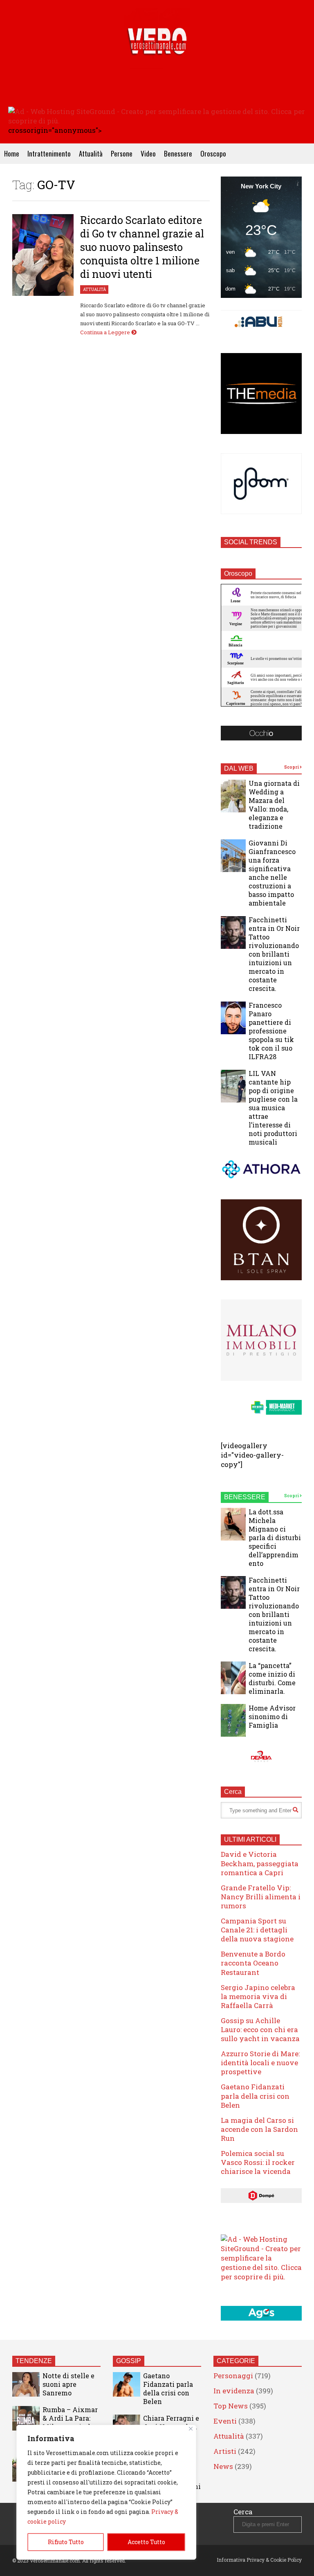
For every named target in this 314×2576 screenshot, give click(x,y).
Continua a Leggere (106, 332)
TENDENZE (34, 2361)
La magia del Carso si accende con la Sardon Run (259, 2129)
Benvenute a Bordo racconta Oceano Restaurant (253, 1963)
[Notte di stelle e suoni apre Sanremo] (26, 2384)
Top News (231, 2406)
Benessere (178, 153)
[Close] (191, 2429)
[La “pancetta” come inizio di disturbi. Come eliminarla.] (233, 1678)
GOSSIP (129, 2361)
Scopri (292, 767)
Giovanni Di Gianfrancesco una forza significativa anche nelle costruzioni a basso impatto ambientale (272, 873)
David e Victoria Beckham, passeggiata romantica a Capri (260, 1863)
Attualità (91, 153)
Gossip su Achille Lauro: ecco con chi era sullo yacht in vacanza (260, 2029)
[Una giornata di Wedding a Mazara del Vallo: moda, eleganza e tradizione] (233, 796)
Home (12, 153)
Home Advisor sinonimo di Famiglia (272, 1716)
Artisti (225, 2451)
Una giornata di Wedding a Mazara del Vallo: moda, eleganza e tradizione (274, 805)
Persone (122, 153)
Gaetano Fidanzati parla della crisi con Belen (255, 2096)
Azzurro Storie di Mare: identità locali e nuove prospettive (260, 2063)
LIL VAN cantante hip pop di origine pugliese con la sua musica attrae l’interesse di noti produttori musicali (273, 1108)
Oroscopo (213, 153)
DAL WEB (239, 768)
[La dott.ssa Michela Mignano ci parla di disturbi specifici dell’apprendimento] (233, 1524)
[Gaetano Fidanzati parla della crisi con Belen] (127, 2384)
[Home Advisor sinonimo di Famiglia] (233, 1720)
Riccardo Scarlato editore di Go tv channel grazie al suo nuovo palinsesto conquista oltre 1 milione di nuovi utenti (142, 247)
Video (148, 153)
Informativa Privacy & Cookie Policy (259, 2560)
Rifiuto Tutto (66, 2542)
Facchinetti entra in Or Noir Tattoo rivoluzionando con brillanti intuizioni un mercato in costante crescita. (274, 954)
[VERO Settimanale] (157, 53)
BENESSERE (245, 1497)
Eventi (225, 2421)
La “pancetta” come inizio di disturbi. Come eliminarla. (272, 1678)
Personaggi (233, 2376)
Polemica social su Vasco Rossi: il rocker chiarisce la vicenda (258, 2162)
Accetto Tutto (146, 2542)
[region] (106, 2492)
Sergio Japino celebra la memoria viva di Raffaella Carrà (258, 1996)
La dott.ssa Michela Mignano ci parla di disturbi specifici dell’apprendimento (275, 1537)
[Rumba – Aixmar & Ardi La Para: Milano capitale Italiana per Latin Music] (26, 2418)
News (223, 2466)
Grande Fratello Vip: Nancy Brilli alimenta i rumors (261, 1897)
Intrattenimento (49, 153)
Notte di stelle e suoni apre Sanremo (68, 2384)
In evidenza (234, 2391)
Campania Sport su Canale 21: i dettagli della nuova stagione (257, 1930)
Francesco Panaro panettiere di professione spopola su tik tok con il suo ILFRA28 (271, 1031)
